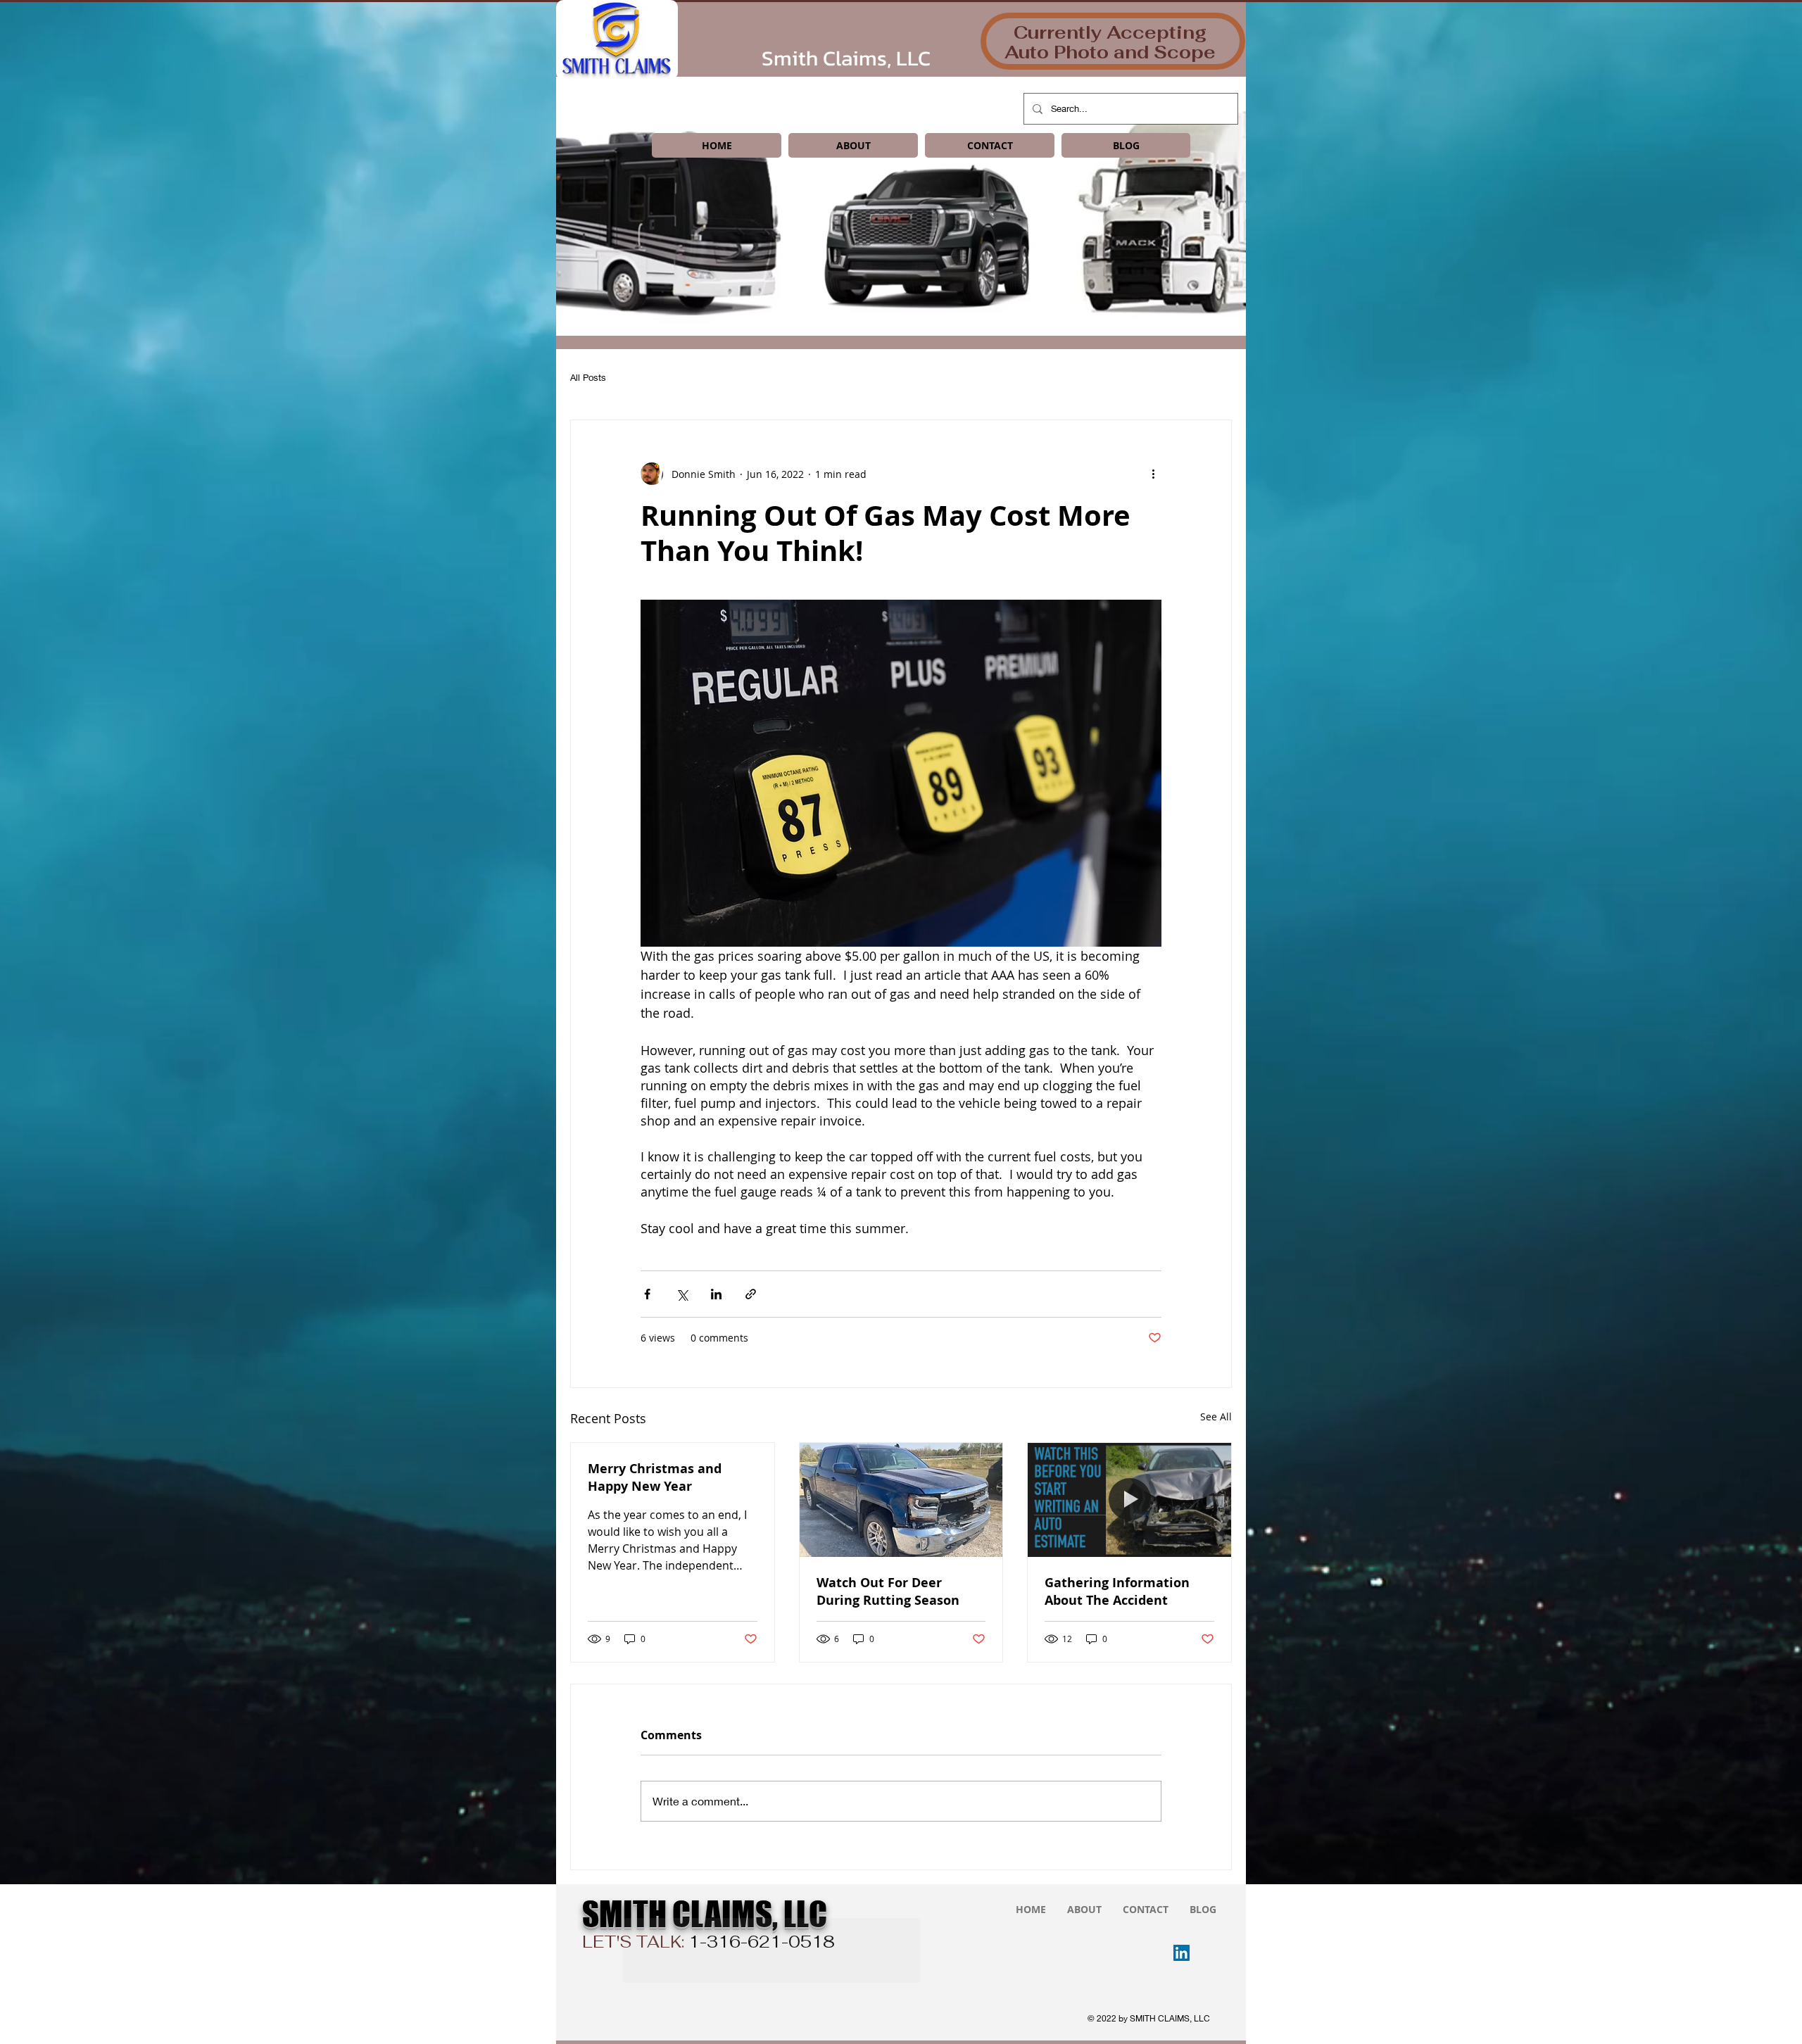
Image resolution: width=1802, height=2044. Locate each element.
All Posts (588, 377)
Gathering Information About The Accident (1117, 1591)
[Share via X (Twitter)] (682, 1294)
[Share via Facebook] (647, 1294)
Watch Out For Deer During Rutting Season (888, 1591)
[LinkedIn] (1182, 1953)
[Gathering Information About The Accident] (1129, 1500)
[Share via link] (751, 1294)
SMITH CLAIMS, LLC (705, 1914)
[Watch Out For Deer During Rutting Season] (901, 1500)
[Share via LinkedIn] (716, 1294)
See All (1216, 1417)
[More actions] (1153, 474)
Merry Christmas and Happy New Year (655, 1477)
